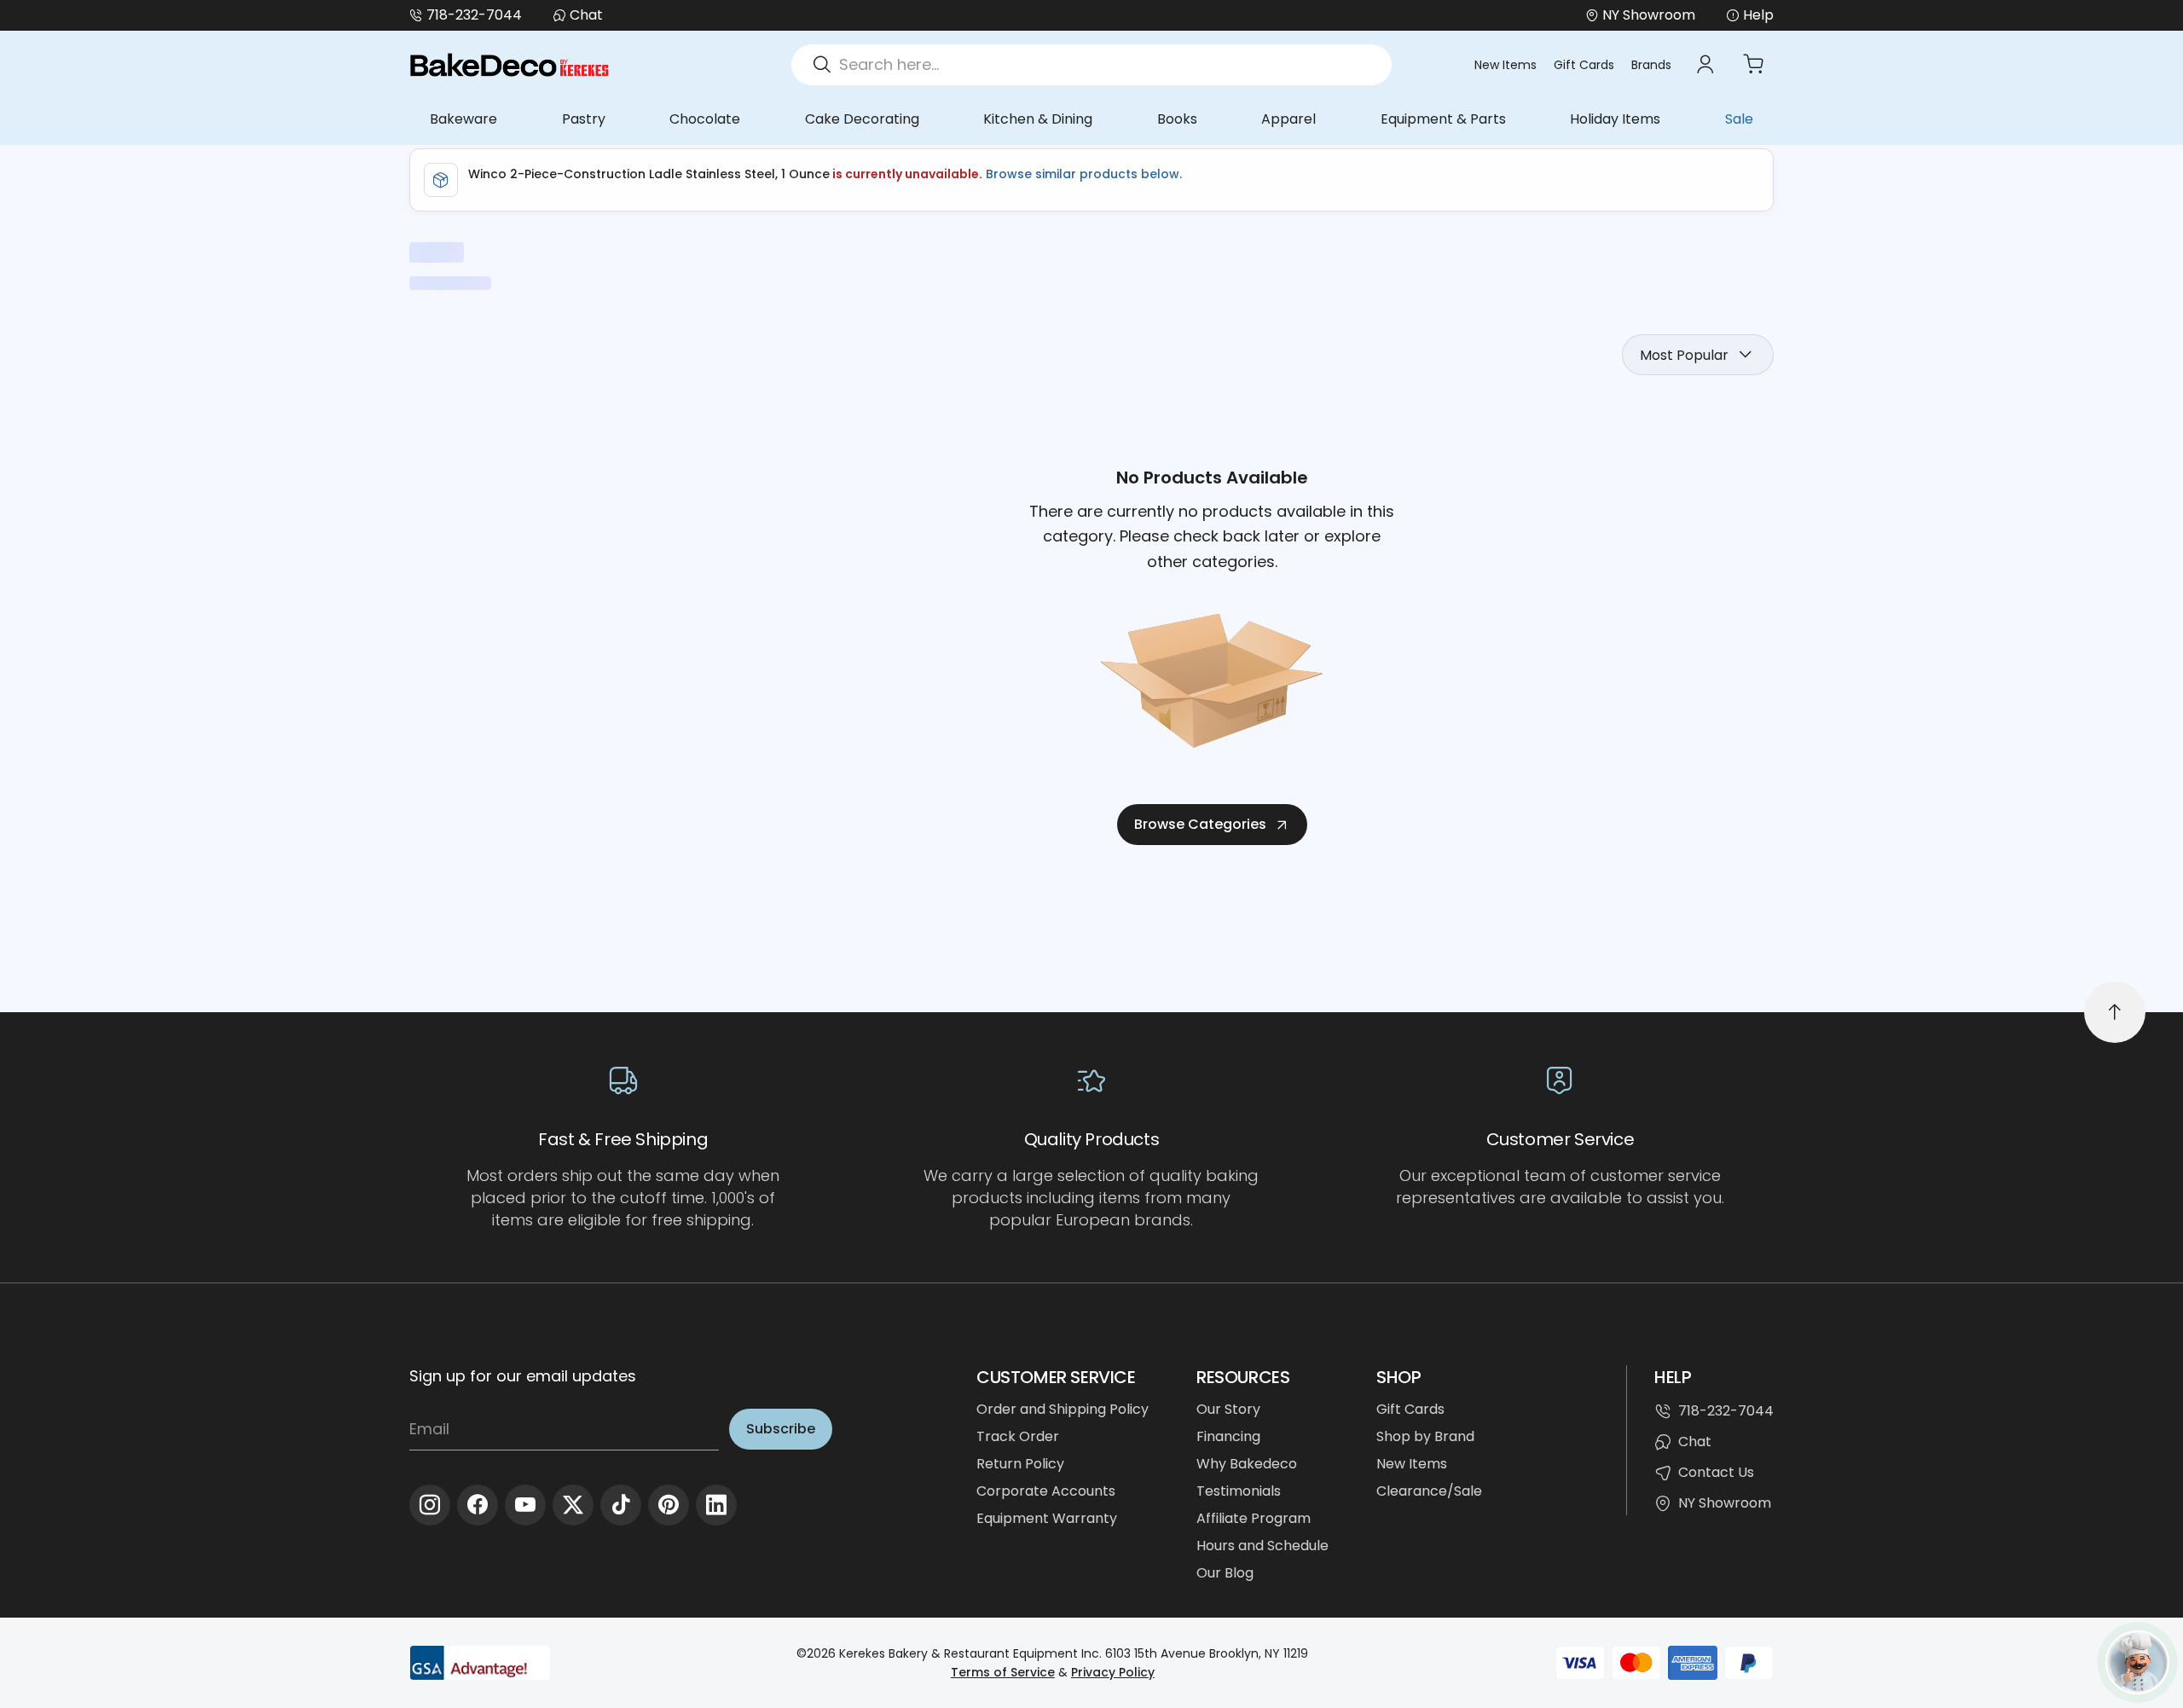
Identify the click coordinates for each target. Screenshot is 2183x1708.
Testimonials (1239, 1491)
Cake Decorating (862, 119)
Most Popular (1684, 355)
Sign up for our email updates (523, 1376)
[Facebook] (478, 1505)
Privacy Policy (1113, 1672)
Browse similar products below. (1082, 174)
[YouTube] (525, 1505)
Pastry (584, 119)
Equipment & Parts (1443, 119)
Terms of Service (1003, 1672)
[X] (573, 1505)
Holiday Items (1615, 119)
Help (1758, 15)
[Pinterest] (669, 1505)
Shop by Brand (1425, 1436)
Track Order (1018, 1436)
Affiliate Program (1254, 1518)
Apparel (1288, 119)
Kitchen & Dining (1038, 119)
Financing (1228, 1436)
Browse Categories (1200, 824)
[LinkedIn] (716, 1505)
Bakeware (463, 119)
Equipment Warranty (1047, 1518)
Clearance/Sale (1429, 1491)
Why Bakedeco (1247, 1464)
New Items (1506, 65)
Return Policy (1020, 1464)
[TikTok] (621, 1505)
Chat (586, 15)
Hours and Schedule (1262, 1546)
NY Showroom (1725, 1503)
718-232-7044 (474, 15)
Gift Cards (1584, 65)
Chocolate (705, 119)
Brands (1651, 65)
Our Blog (1225, 1573)
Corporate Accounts (1046, 1491)
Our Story (1228, 1409)
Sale (1739, 119)
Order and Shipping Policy (1063, 1409)
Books (1177, 119)
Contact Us (1716, 1472)
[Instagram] (430, 1505)
